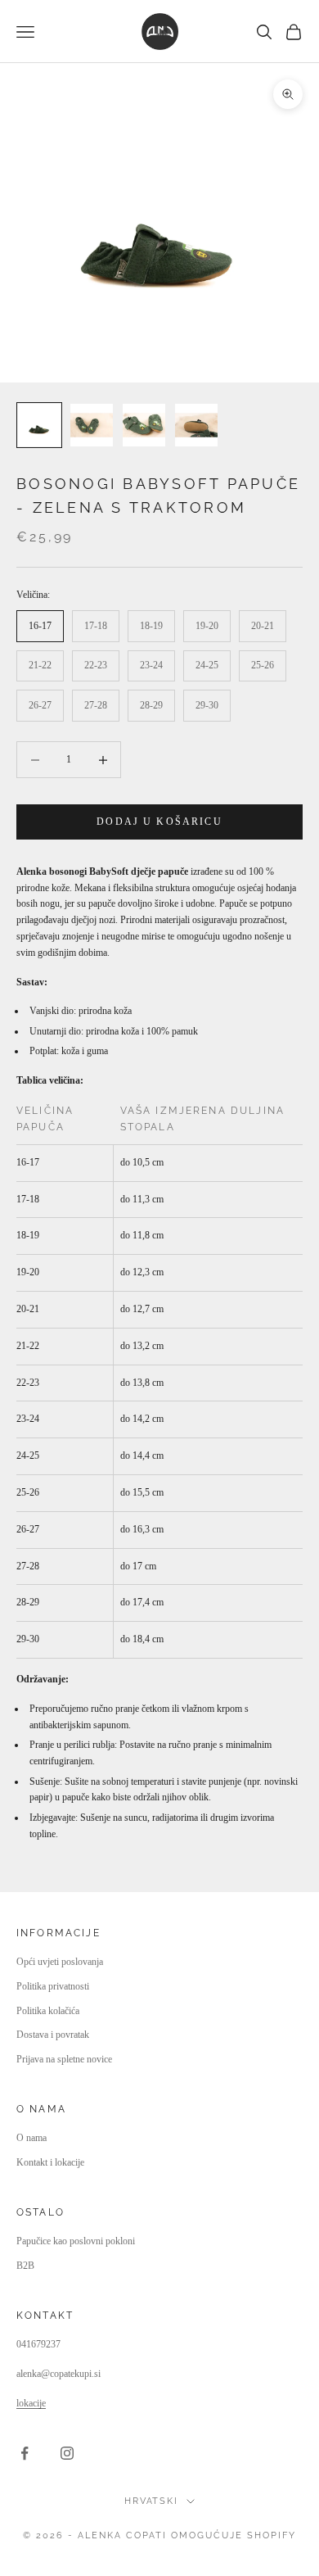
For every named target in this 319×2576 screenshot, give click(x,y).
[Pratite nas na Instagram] (67, 2453)
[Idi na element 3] (144, 425)
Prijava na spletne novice (64, 2059)
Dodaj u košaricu (159, 822)
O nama (31, 2138)
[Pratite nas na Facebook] (25, 2453)
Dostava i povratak (53, 2035)
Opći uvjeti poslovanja (60, 1962)
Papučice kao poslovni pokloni (76, 2241)
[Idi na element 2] (92, 425)
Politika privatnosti (53, 1986)
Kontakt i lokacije (50, 2162)
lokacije (31, 2403)
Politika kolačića (48, 2011)
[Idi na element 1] (39, 425)
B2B (25, 2266)
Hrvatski (152, 2501)
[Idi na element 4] (196, 425)
